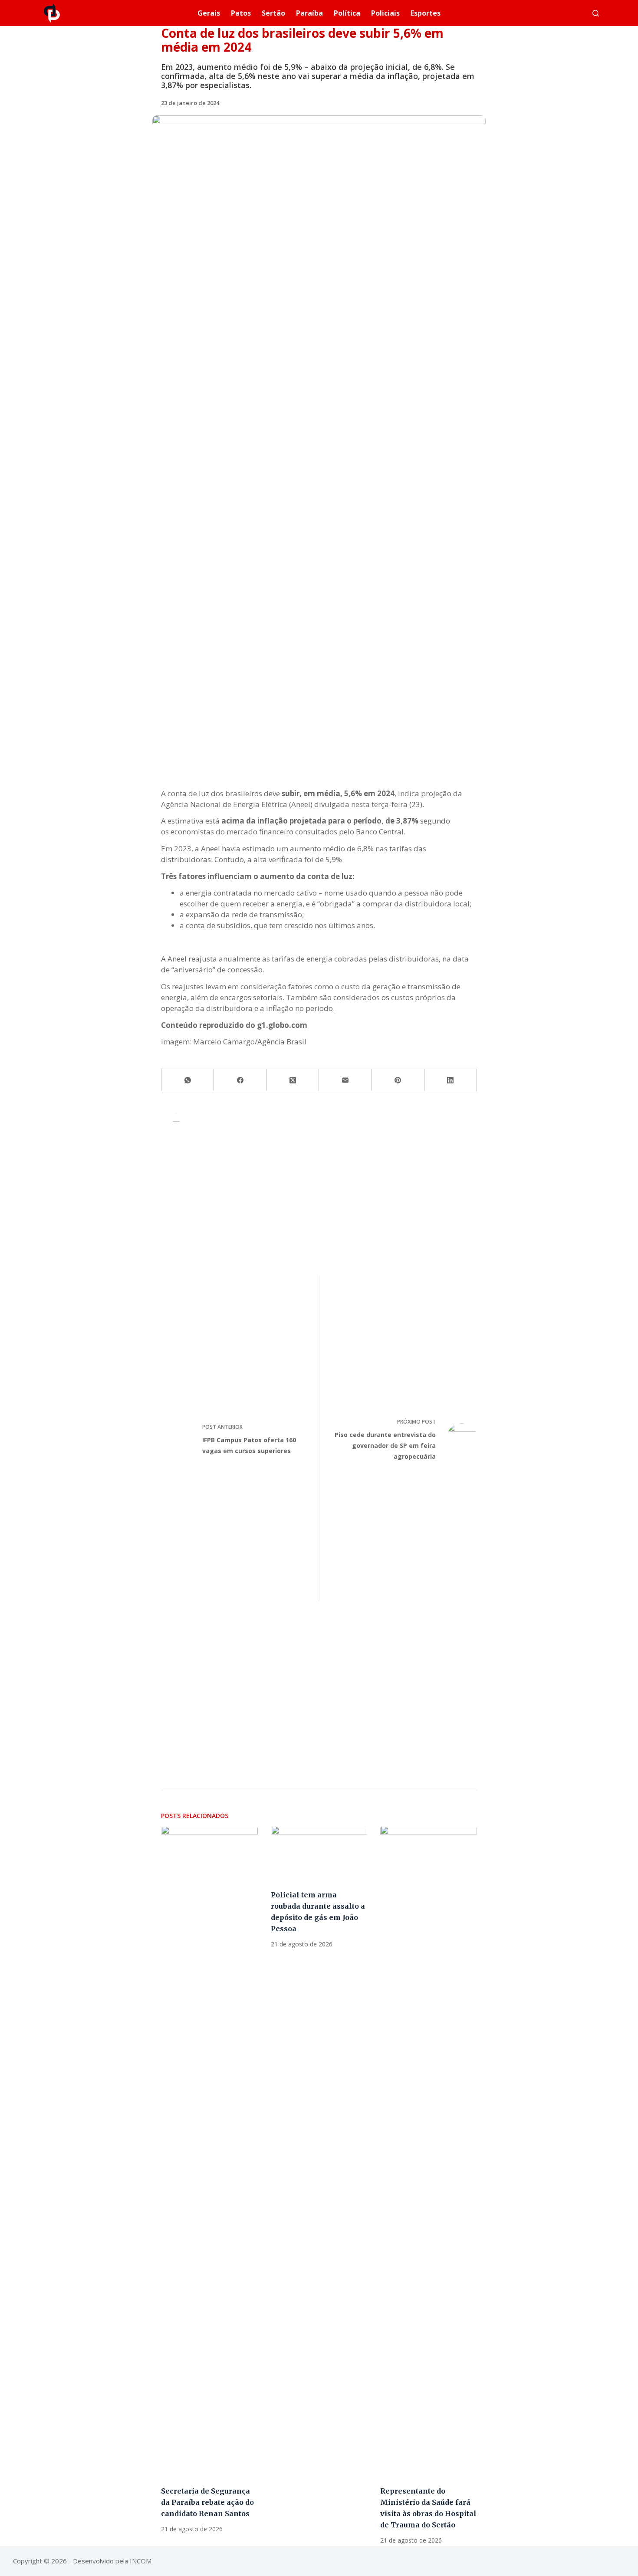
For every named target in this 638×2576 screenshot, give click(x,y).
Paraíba (309, 13)
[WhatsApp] (188, 1080)
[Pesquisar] (596, 13)
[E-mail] (345, 1080)
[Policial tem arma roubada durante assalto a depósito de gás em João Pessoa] (319, 1853)
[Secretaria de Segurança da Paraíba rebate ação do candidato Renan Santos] (209, 2151)
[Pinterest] (398, 1080)
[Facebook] (240, 1080)
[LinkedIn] (451, 1080)
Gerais (209, 13)
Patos (241, 13)
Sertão (273, 13)
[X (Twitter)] (293, 1080)
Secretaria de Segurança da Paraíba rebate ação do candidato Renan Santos (207, 2502)
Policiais (385, 13)
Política (347, 13)
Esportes (426, 13)
